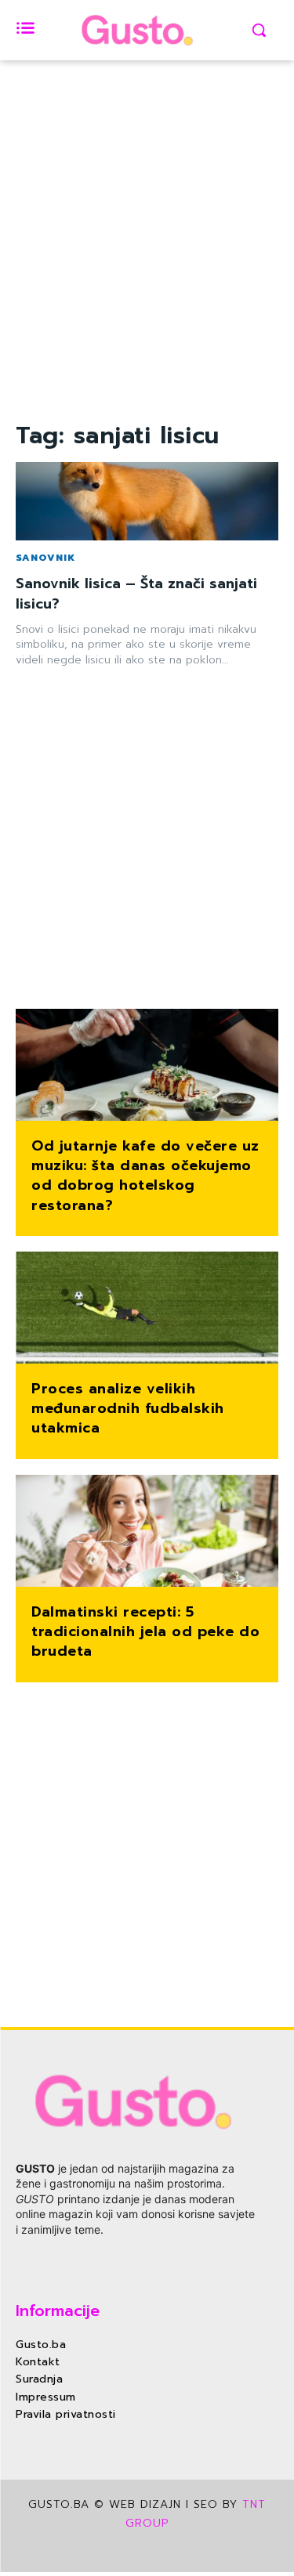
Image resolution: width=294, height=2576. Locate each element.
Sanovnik (45, 558)
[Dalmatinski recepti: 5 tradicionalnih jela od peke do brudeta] (147, 1532)
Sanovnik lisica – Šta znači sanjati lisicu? (136, 593)
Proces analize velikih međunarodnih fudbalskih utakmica (128, 1408)
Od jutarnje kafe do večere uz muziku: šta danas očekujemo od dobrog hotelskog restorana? (145, 1176)
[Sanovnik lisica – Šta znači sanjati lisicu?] (147, 502)
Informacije (58, 2310)
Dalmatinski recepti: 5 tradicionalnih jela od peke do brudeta (145, 1631)
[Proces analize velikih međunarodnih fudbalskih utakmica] (147, 1309)
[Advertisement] (147, 270)
